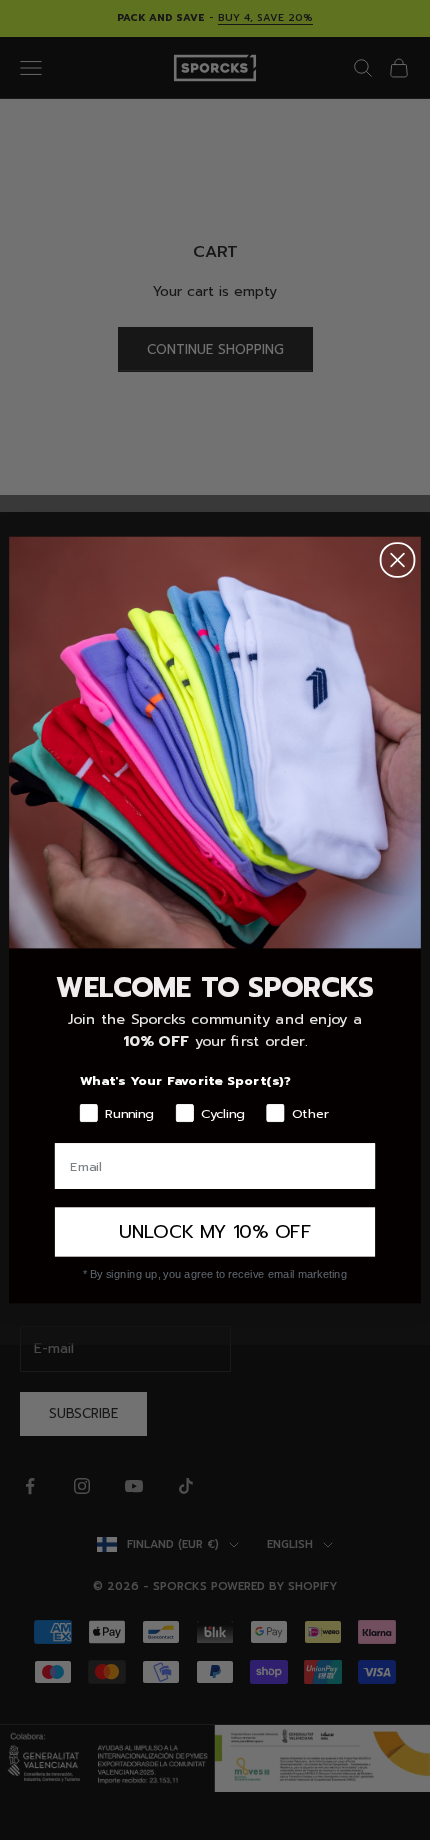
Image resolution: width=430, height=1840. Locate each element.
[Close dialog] (398, 560)
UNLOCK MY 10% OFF (214, 1231)
